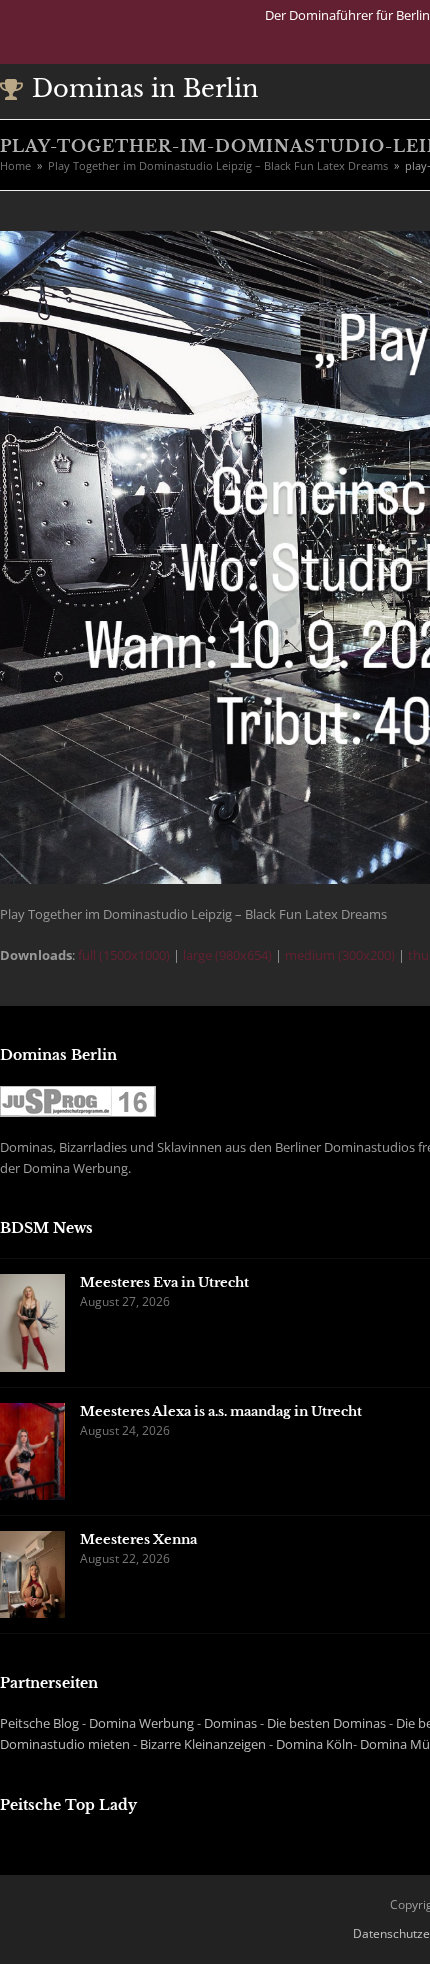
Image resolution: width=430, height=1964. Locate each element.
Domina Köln (314, 1744)
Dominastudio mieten (65, 1744)
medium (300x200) (340, 955)
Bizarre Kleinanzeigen (203, 1744)
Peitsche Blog (39, 1723)
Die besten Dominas (326, 1723)
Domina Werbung (141, 1723)
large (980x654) (227, 955)
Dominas (230, 1723)
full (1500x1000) (124, 955)
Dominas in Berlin (145, 88)
